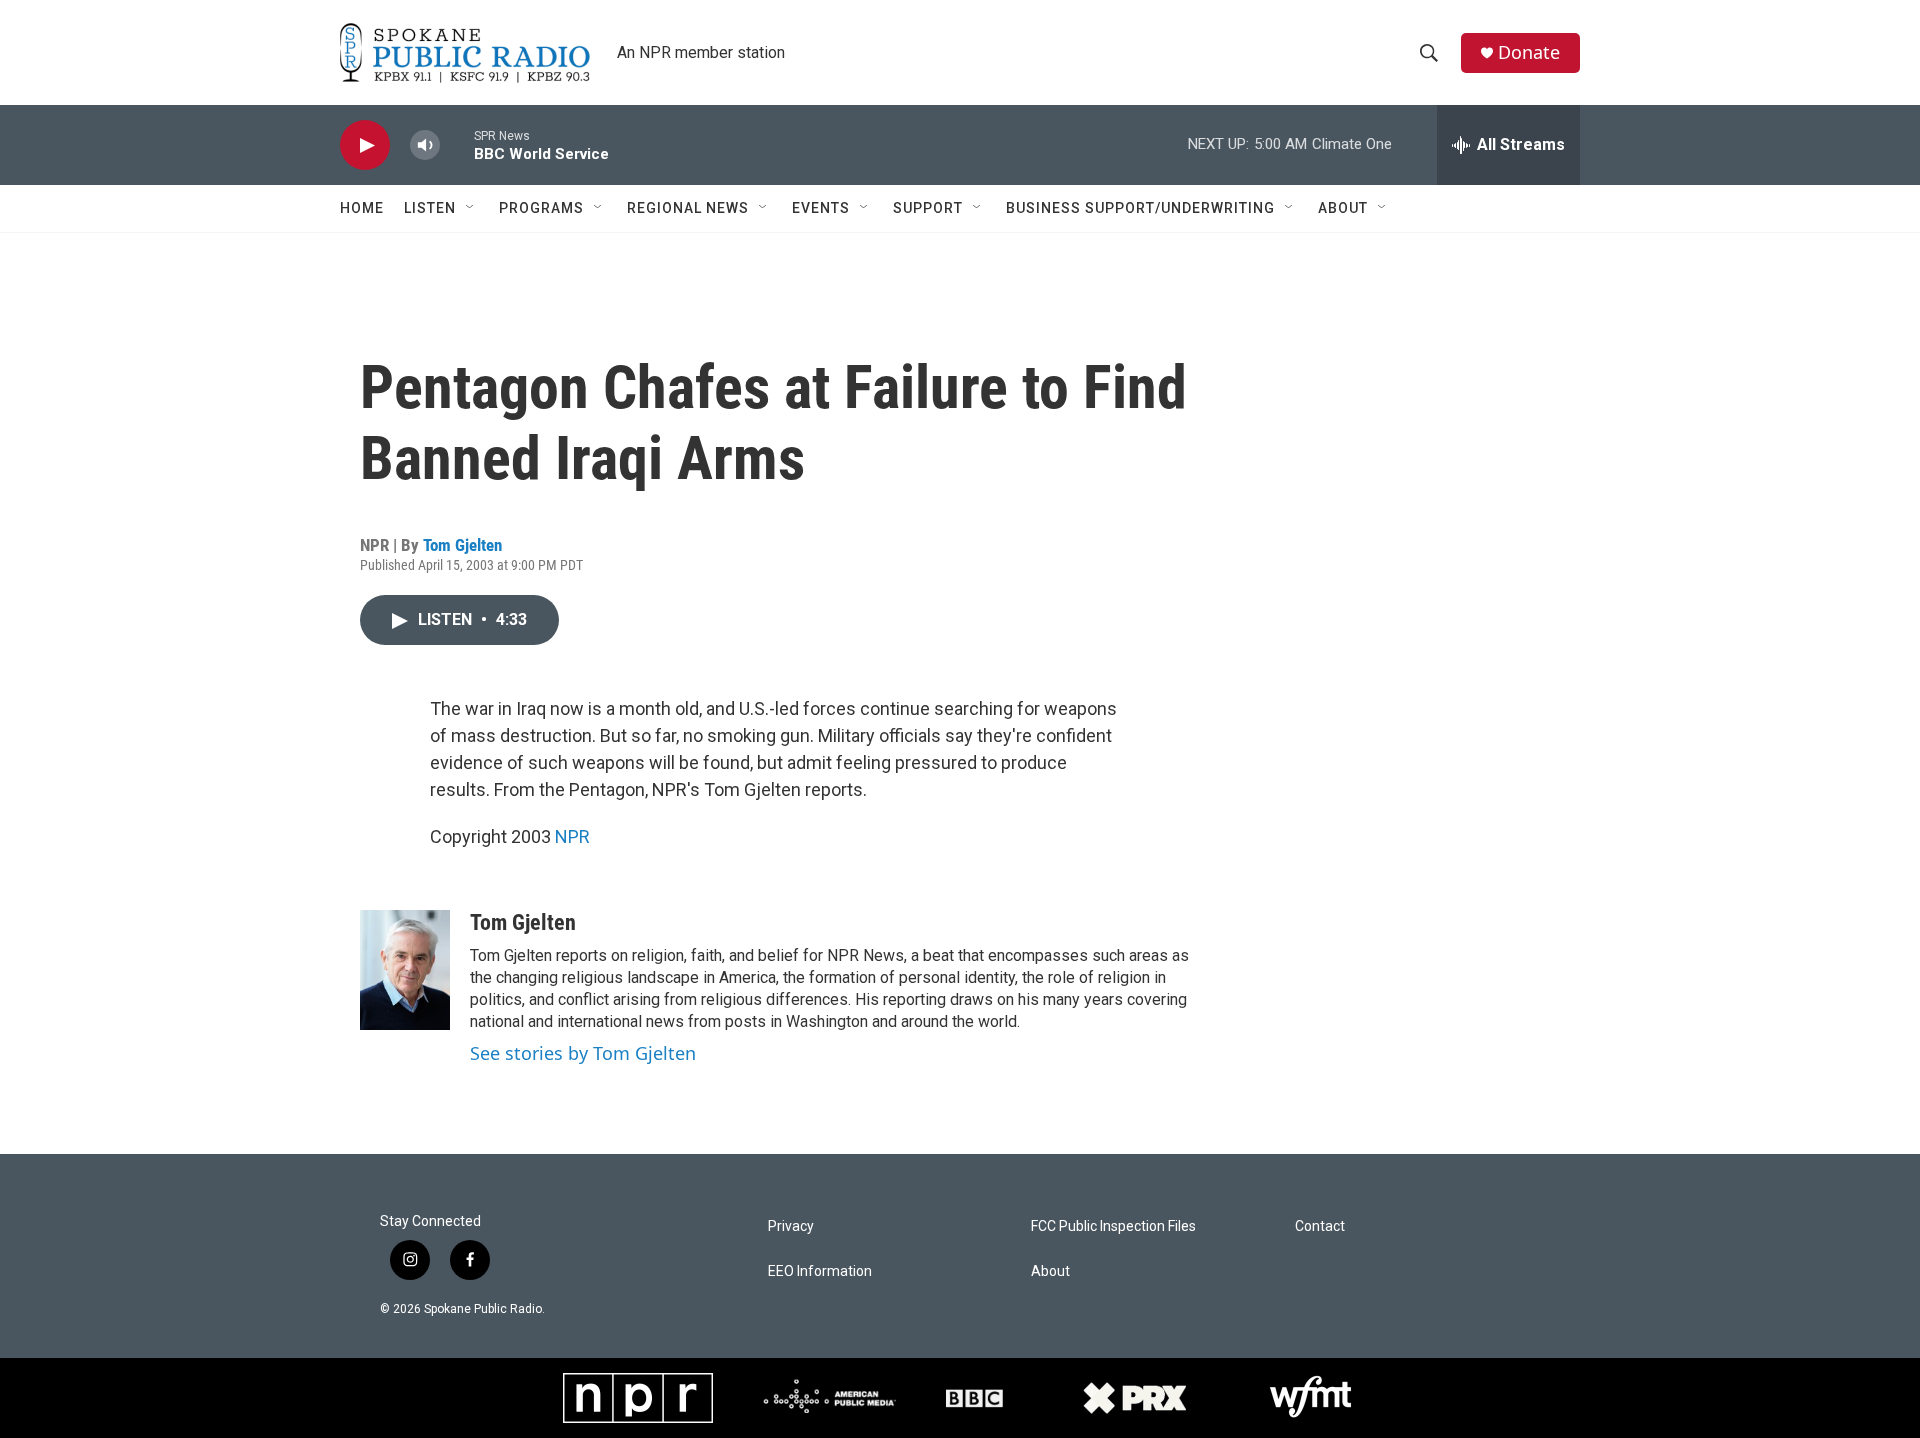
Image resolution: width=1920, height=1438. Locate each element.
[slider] (457, 144)
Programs (541, 208)
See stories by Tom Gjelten (583, 1053)
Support (928, 208)
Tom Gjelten (462, 545)
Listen (430, 208)
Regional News (688, 208)
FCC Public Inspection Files (1113, 1226)
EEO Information (820, 1271)
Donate (1529, 52)
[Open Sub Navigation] (471, 208)
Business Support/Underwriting (1140, 208)
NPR (572, 836)
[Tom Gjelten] (405, 970)
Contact (1320, 1226)
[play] (365, 145)
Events (821, 208)
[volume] (425, 145)
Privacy (791, 1226)
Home (362, 208)
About (1343, 208)
